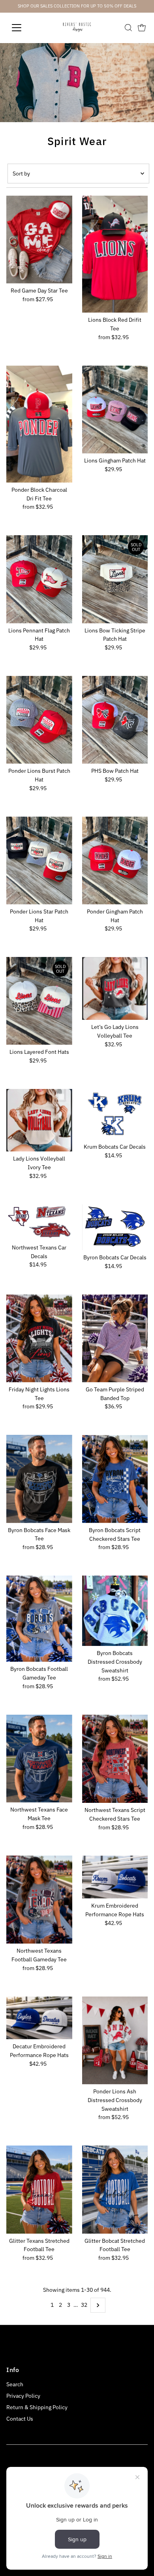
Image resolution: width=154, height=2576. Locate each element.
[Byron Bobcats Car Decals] (115, 1227)
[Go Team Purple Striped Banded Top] (115, 1338)
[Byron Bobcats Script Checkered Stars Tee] (115, 1479)
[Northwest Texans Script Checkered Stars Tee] (115, 1759)
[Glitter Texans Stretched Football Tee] (39, 2189)
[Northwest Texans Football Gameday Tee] (39, 1899)
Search (15, 2384)
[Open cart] (142, 28)
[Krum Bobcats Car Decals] (115, 1114)
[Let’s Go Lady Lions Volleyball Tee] (115, 988)
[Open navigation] (23, 28)
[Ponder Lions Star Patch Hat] (39, 861)
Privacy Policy (23, 2396)
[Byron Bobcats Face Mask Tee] (39, 1479)
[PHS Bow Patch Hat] (115, 720)
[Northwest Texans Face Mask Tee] (39, 1759)
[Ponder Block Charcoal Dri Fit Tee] (39, 424)
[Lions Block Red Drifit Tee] (115, 254)
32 (84, 2305)
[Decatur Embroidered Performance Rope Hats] (39, 2018)
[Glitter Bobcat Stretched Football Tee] (115, 2189)
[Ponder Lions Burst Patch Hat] (39, 720)
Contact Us (20, 2419)
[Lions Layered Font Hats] (39, 1001)
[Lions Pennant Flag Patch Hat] (39, 579)
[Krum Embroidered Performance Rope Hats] (115, 1877)
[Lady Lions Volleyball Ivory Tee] (39, 1120)
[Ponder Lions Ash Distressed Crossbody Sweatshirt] (115, 2040)
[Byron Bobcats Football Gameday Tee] (39, 1619)
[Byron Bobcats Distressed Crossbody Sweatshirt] (115, 1611)
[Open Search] (128, 28)
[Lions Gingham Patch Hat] (115, 410)
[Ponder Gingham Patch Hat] (115, 861)
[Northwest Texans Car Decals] (39, 1222)
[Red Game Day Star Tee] (39, 240)
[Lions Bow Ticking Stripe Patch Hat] (115, 579)
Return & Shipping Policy (37, 2407)
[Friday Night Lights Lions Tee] (39, 1338)
